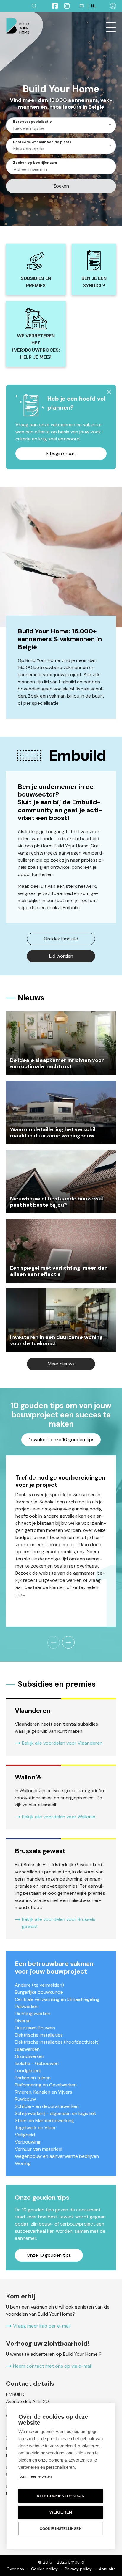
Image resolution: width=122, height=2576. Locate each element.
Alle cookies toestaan (61, 2496)
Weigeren (61, 2512)
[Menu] (111, 27)
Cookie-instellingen (61, 2529)
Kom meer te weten (35, 2476)
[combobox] (61, 125)
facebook (52, 6)
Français (82, 6)
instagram (64, 6)
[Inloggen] (113, 6)
